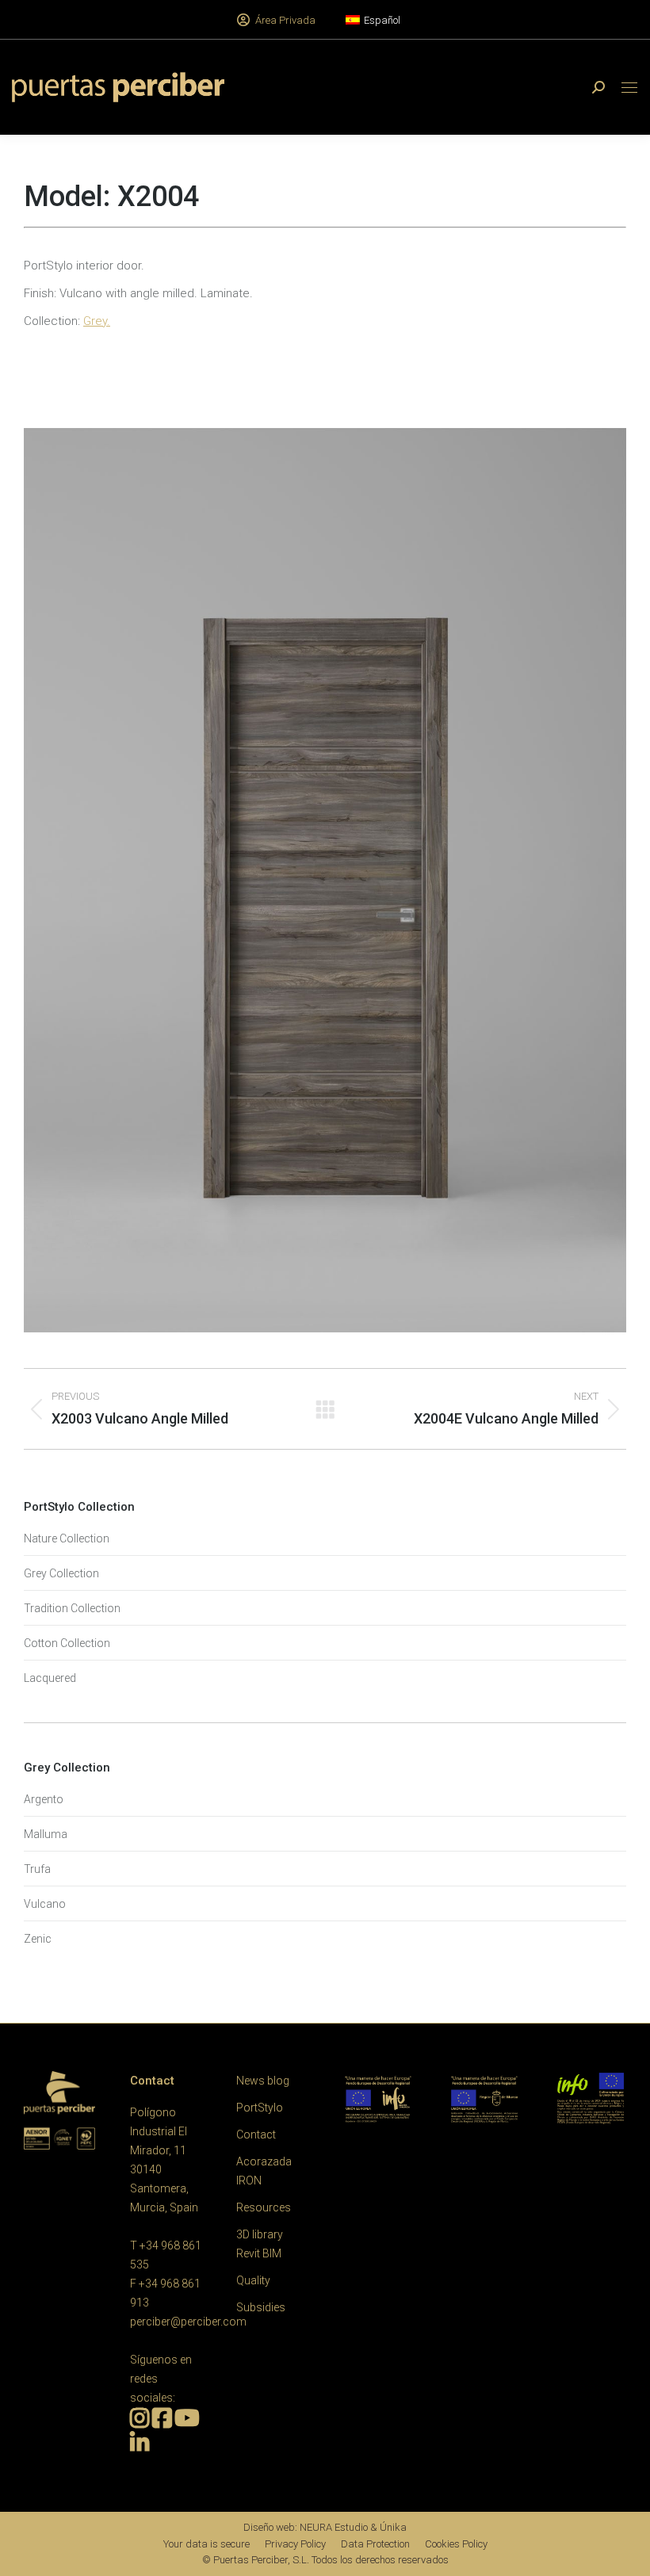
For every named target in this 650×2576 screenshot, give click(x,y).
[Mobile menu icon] (629, 88)
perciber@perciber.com (188, 2322)
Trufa (37, 1869)
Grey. (97, 321)
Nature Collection (67, 1538)
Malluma (46, 1834)
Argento (44, 1799)
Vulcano (45, 1904)
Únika (393, 2527)
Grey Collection (61, 1573)
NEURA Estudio (334, 2527)
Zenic (38, 1939)
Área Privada (285, 20)
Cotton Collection (67, 1643)
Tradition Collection (72, 1608)
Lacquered (50, 1678)
